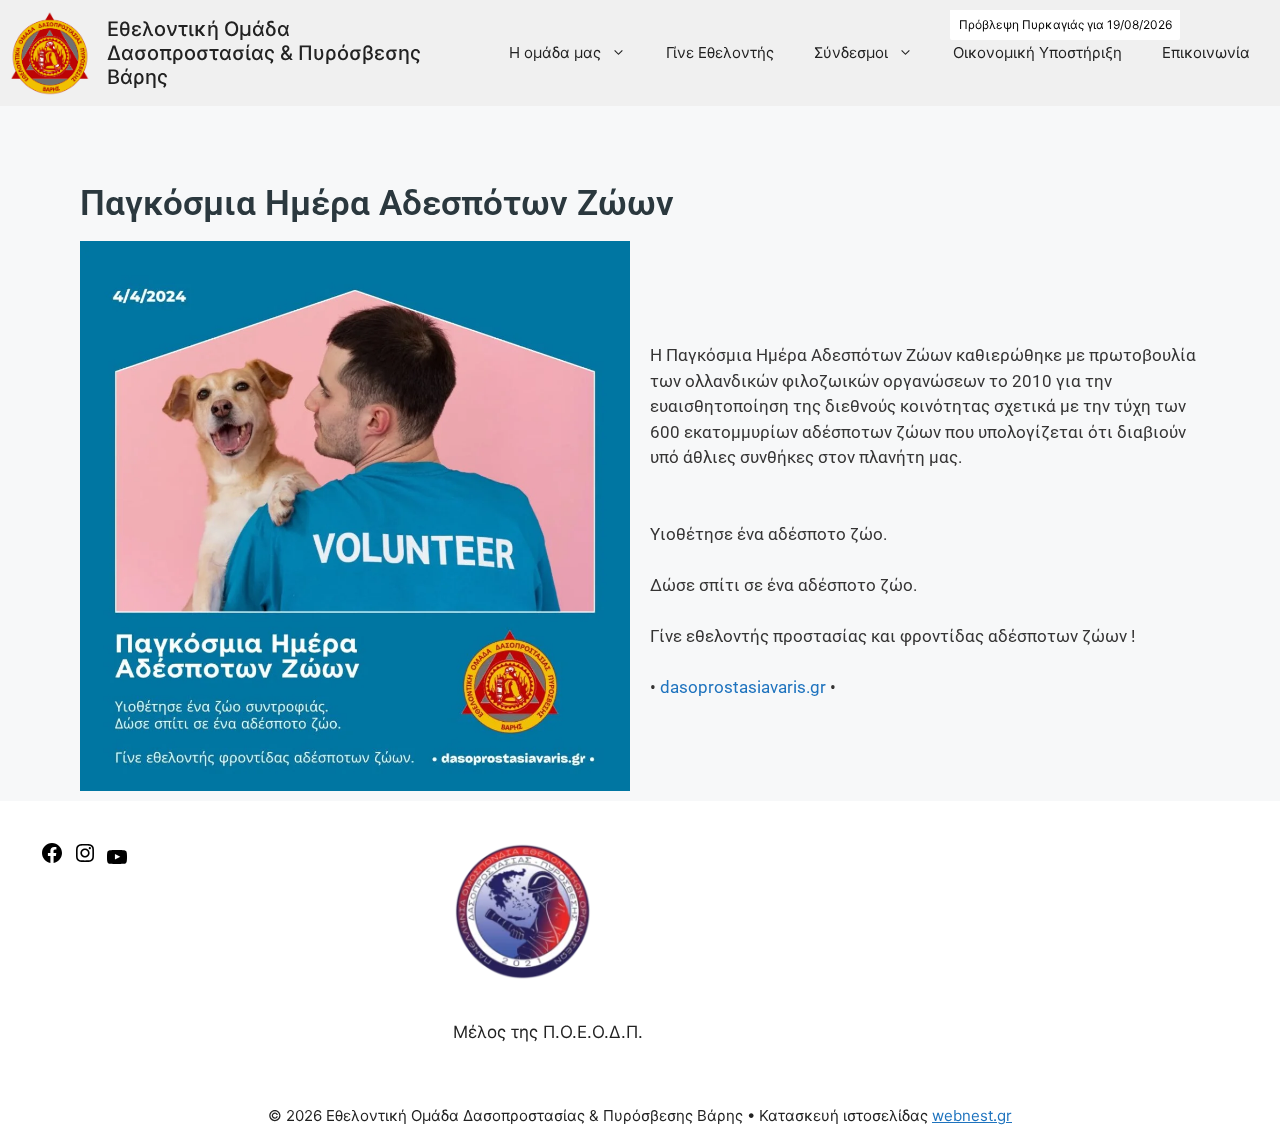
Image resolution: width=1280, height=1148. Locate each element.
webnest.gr (972, 1115)
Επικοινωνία (1206, 52)
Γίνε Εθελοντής (720, 52)
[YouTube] (117, 863)
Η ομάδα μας (555, 52)
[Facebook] (52, 859)
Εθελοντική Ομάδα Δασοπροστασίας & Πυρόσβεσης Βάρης (264, 53)
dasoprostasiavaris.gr (743, 687)
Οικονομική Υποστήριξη (1037, 52)
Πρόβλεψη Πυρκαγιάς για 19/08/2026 (1065, 24)
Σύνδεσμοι (851, 52)
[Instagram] (85, 859)
